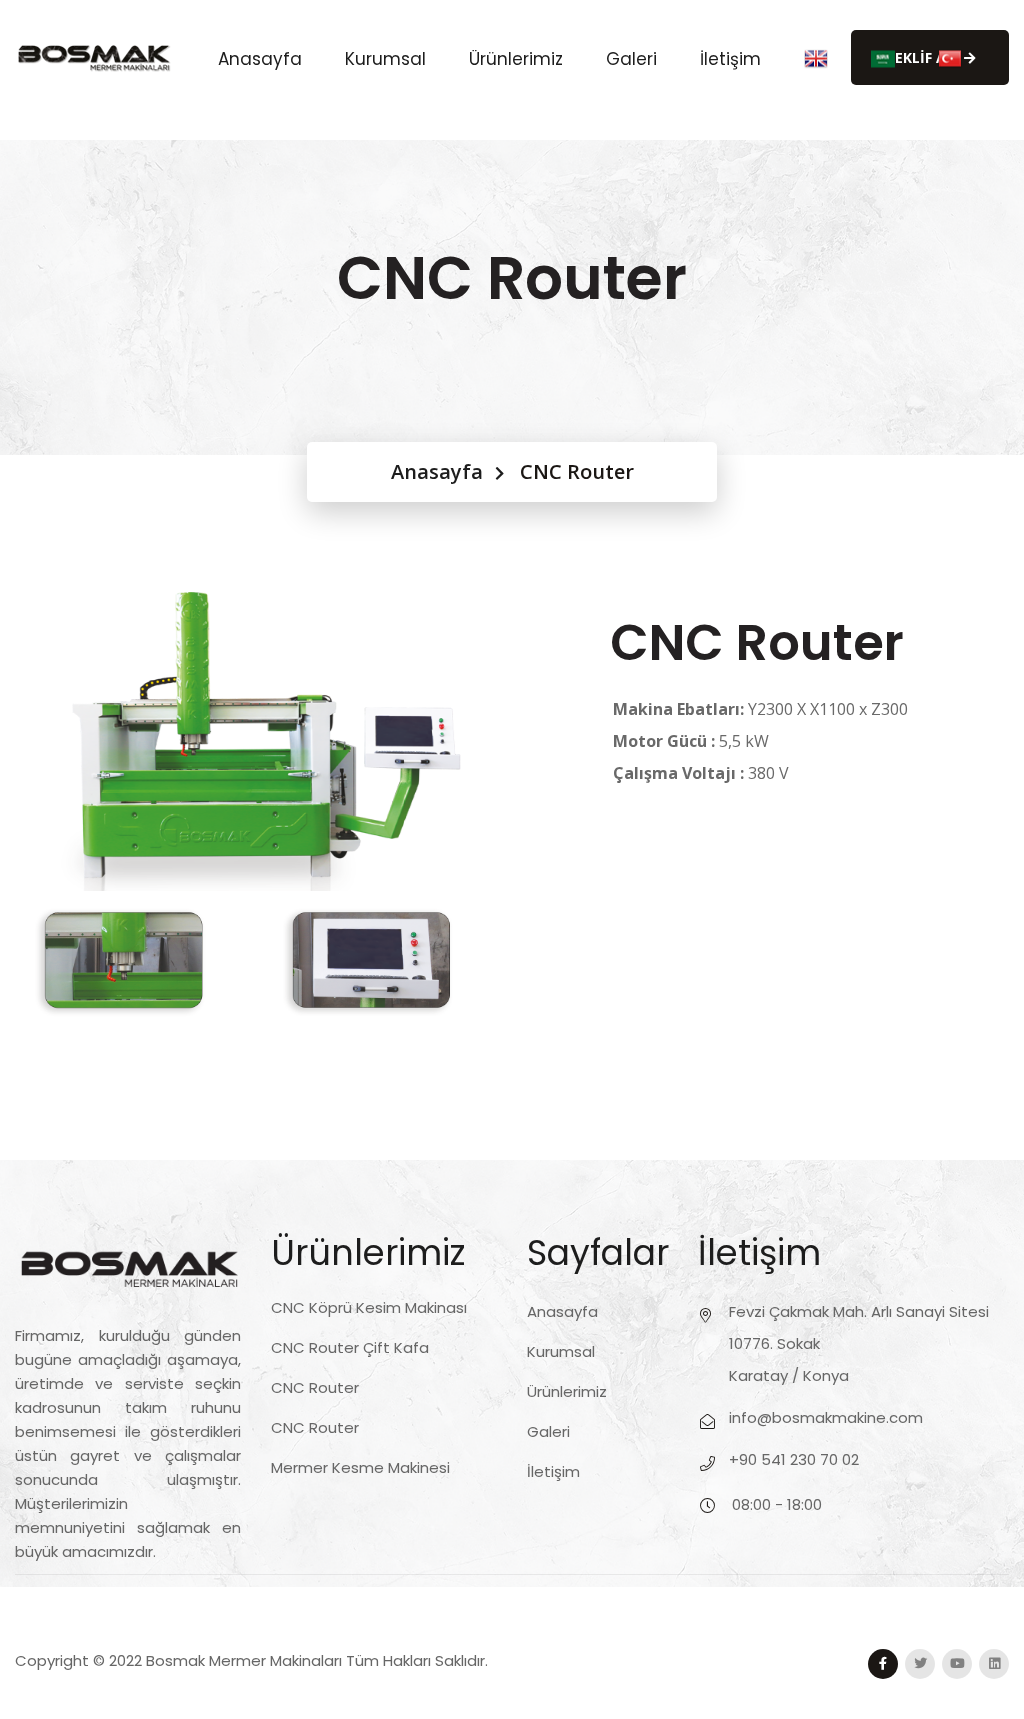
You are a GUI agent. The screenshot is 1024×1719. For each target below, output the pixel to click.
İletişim (730, 58)
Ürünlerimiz (516, 58)
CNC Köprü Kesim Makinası (369, 1307)
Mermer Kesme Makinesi (360, 1467)
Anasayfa (260, 58)
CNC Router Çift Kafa (350, 1347)
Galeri (631, 58)
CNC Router (315, 1387)
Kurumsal (385, 58)
